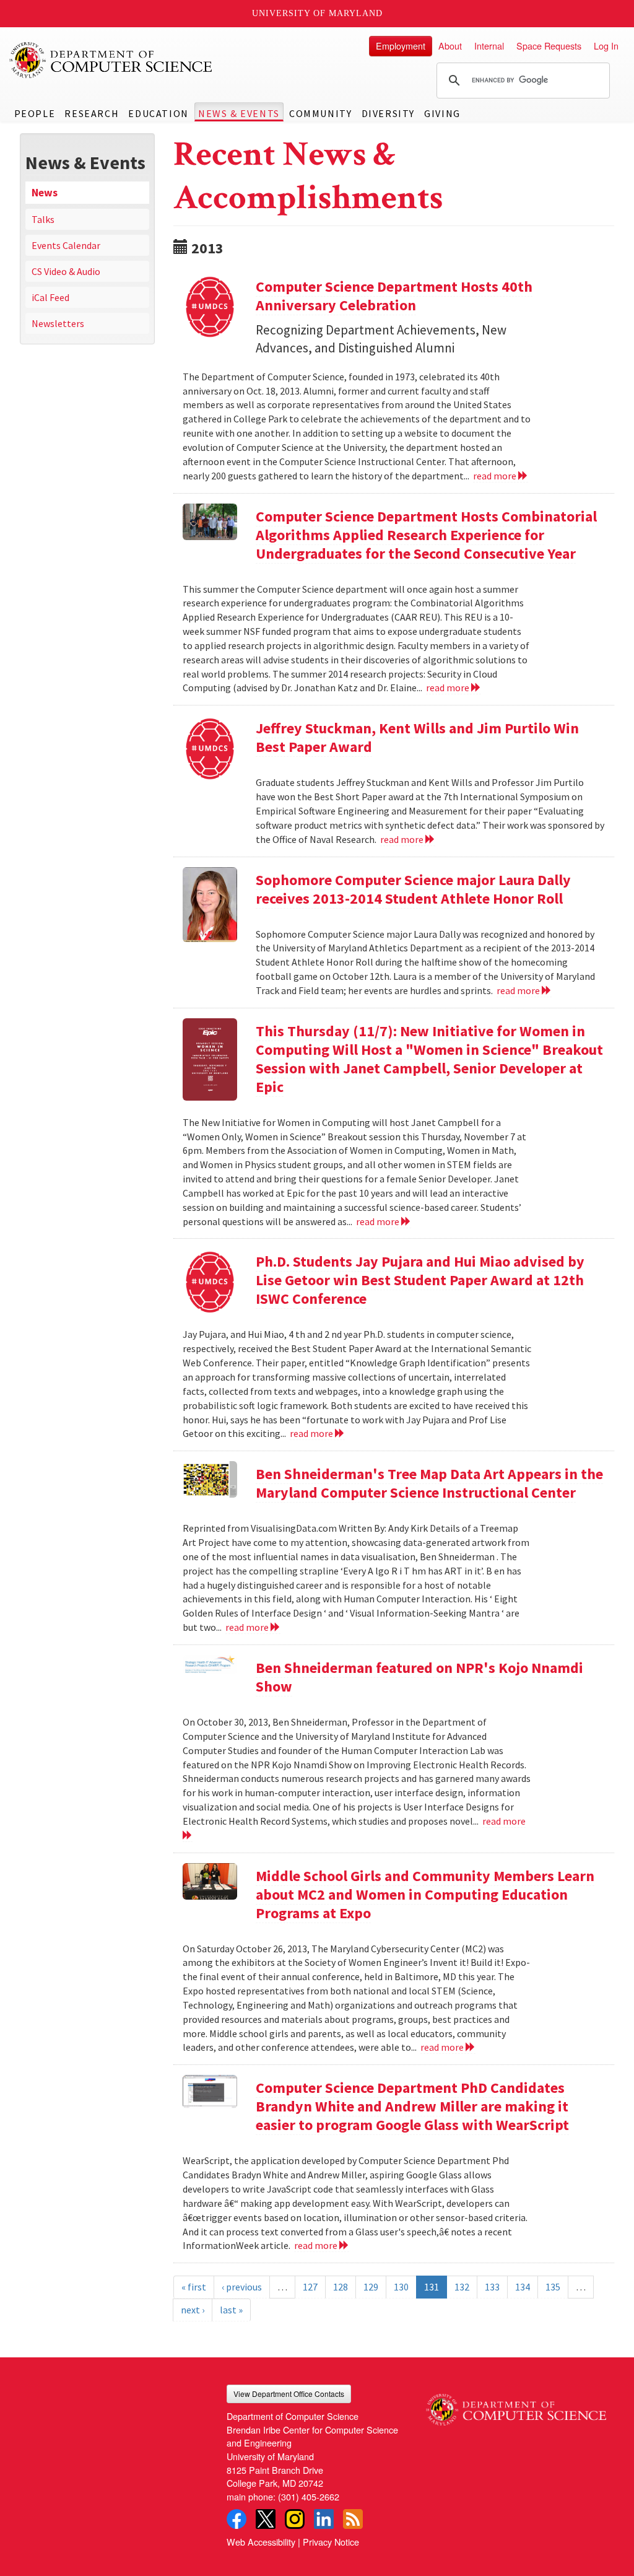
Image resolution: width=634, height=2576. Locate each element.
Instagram (295, 2519)
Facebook (237, 2519)
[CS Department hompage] (516, 2405)
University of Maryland (317, 13)
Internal (489, 46)
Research (92, 113)
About (450, 46)
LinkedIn (324, 2519)
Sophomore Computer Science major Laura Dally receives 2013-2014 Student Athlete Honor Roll (413, 889)
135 (553, 2287)
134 (523, 2287)
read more (496, 476)
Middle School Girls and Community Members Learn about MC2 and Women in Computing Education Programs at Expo (425, 1894)
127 (310, 2287)
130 (401, 2287)
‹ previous (242, 2287)
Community (320, 113)
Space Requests (549, 46)
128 (341, 2287)
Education (158, 113)
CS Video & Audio (66, 271)
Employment (401, 46)
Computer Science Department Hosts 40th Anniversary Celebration (394, 296)
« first (194, 2287)
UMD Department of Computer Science (111, 60)
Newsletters (58, 323)
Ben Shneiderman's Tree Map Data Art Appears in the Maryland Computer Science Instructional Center (429, 1483)
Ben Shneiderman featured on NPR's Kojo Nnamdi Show (419, 1677)
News (45, 193)
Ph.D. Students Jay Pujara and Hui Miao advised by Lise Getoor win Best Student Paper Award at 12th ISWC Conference (420, 1280)
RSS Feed (353, 2519)
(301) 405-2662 (309, 2496)
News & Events (239, 113)
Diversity (388, 113)
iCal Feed (50, 297)
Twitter (266, 2519)
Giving (442, 113)
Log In (606, 46)
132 (462, 2287)
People (35, 113)
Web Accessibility (261, 2542)
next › (193, 2310)
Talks (43, 219)
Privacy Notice (331, 2542)
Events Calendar (66, 245)
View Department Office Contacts (289, 2394)
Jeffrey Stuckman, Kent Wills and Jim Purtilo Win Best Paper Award (417, 737)
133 (492, 2287)
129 (371, 2287)
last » (231, 2310)
